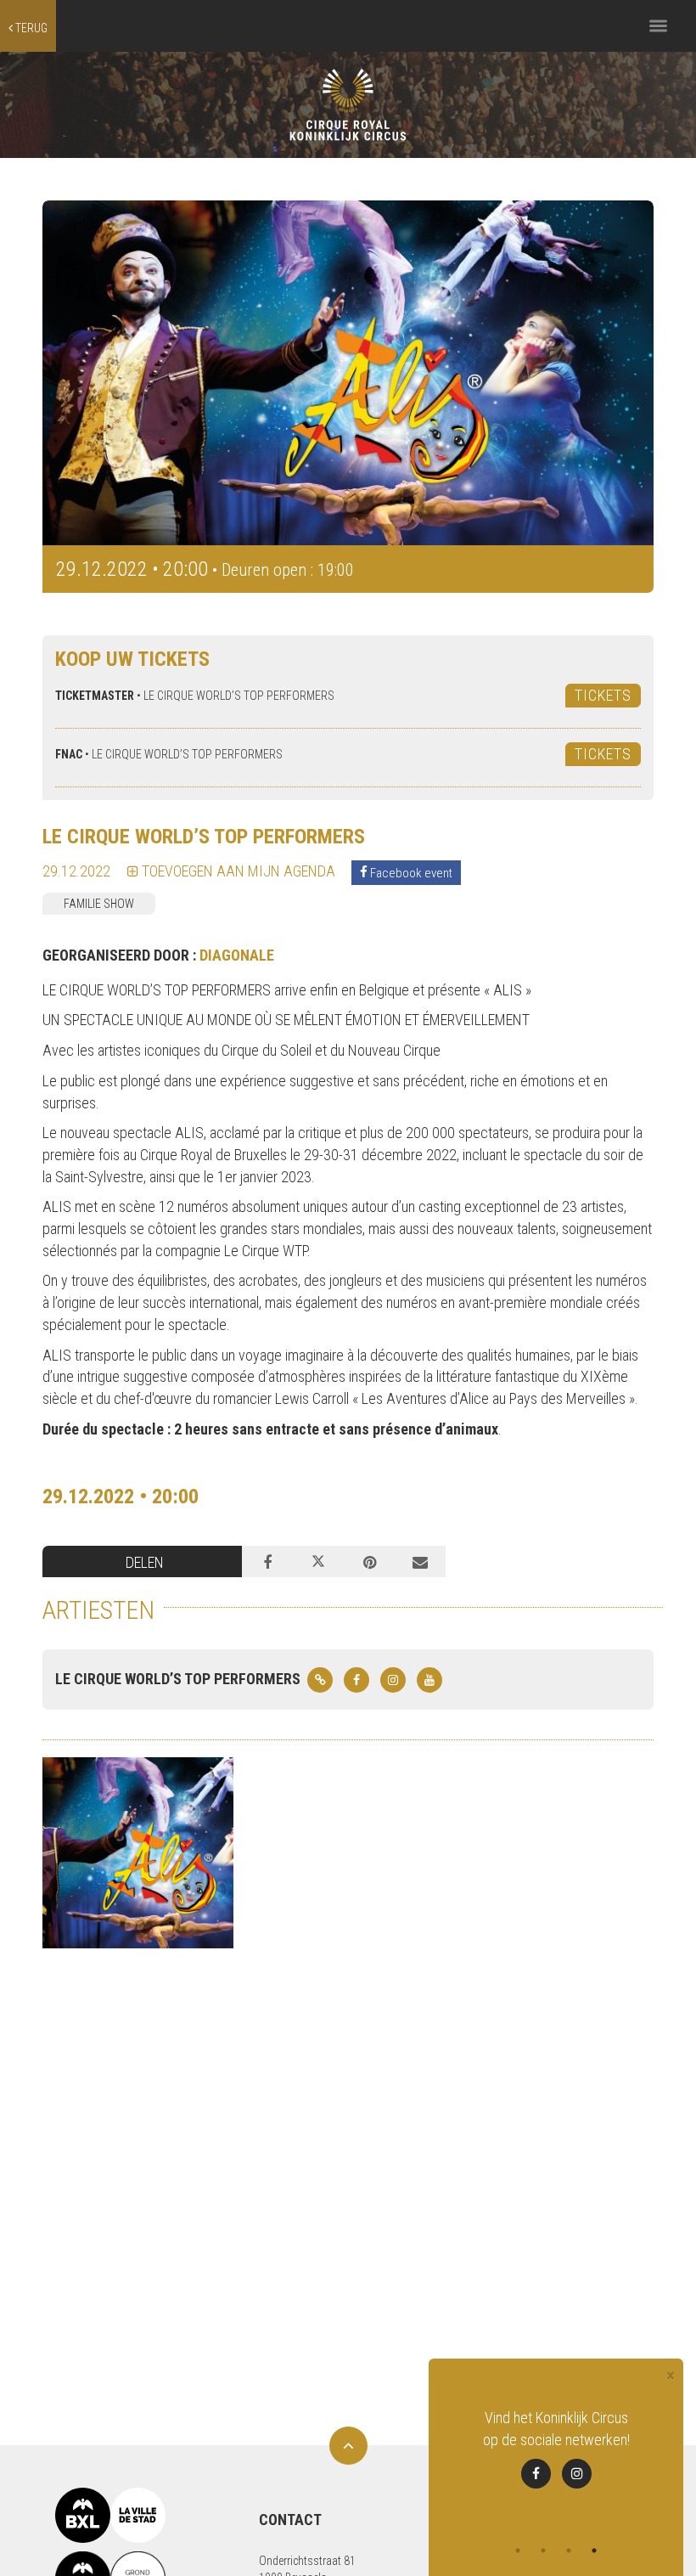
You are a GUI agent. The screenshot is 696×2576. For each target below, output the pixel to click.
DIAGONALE (237, 955)
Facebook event (410, 872)
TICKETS (603, 695)
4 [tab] (594, 2551)
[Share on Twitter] (318, 1562)
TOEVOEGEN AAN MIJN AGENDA (237, 871)
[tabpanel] (556, 2459)
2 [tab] (543, 2551)
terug (30, 28)
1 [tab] (518, 2551)
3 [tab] (569, 2551)
